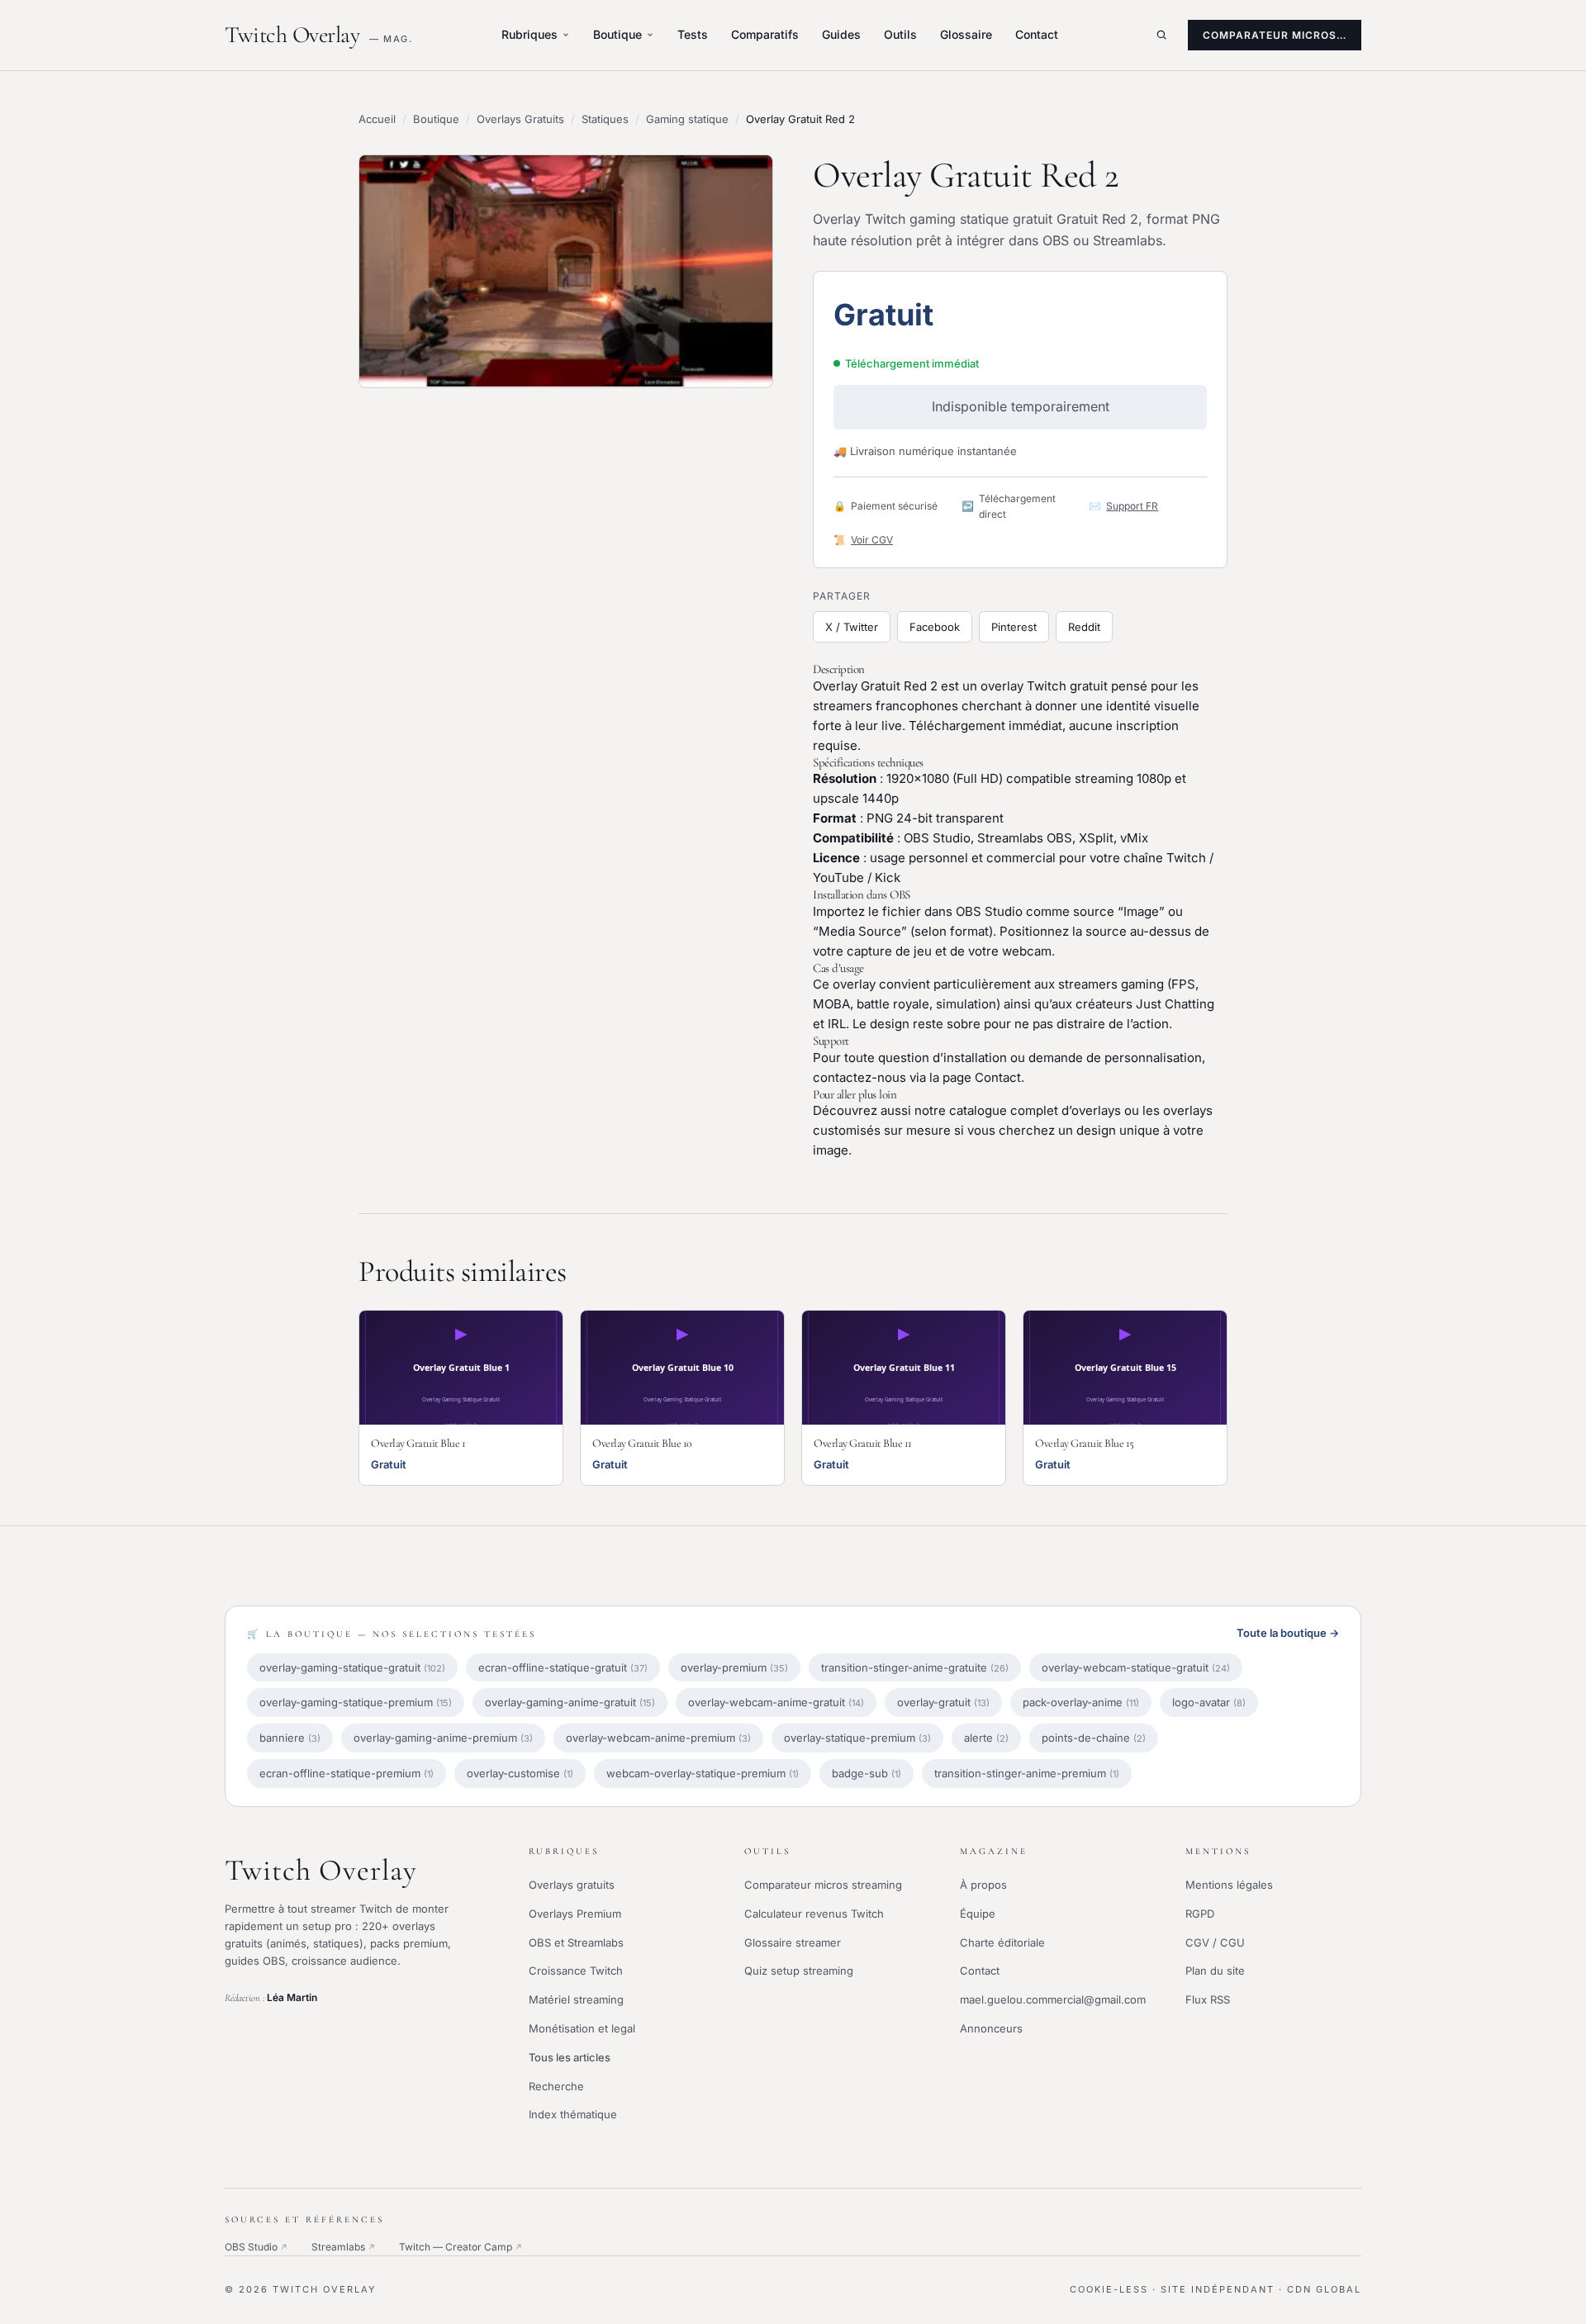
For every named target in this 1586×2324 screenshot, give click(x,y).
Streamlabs (344, 2247)
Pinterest (1014, 627)
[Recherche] (1161, 35)
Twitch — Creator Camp (461, 2247)
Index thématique (573, 2114)
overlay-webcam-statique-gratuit (1136, 1667)
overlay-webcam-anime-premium (658, 1738)
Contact (1037, 34)
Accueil (377, 119)
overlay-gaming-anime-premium (443, 1738)
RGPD (1200, 1914)
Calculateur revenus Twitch (814, 1914)
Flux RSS (1208, 1999)
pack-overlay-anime (1081, 1702)
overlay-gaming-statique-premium (356, 1702)
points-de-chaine (1094, 1738)
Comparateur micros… (1275, 35)
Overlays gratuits (572, 1885)
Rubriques (529, 34)
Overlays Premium (575, 1914)
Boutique (617, 34)
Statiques (605, 119)
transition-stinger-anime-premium (1027, 1773)
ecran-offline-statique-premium (347, 1773)
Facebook (935, 627)
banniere (290, 1738)
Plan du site (1215, 1971)
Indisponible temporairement (1021, 406)
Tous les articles (570, 2057)
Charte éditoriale (1002, 1942)
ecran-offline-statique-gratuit (563, 1667)
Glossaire (966, 34)
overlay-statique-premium (857, 1738)
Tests (693, 34)
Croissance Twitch (576, 1971)
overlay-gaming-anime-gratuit (570, 1702)
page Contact (982, 1077)
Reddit (1084, 627)
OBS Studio (256, 2247)
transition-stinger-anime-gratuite (915, 1667)
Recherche (556, 2086)
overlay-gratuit (943, 1702)
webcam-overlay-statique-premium (703, 1773)
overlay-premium (734, 1667)
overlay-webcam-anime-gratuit (776, 1702)
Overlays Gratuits (520, 119)
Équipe (978, 1914)
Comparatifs (765, 34)
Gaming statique (687, 119)
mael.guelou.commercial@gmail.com (1053, 1999)
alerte (986, 1738)
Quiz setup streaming (799, 1971)
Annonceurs (991, 2028)
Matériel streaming (576, 1999)
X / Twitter (852, 627)
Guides (841, 34)
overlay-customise (520, 1773)
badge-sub (867, 1773)
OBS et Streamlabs (576, 1942)
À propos (983, 1885)
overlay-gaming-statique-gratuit (352, 1667)
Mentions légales (1229, 1885)
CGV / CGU (1215, 1942)
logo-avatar (1209, 1702)
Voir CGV (872, 540)
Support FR (1132, 506)
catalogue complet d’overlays (1035, 1110)
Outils (900, 34)
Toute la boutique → (1288, 1633)
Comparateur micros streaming (823, 1885)
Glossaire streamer (793, 1942)
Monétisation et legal (582, 2028)
